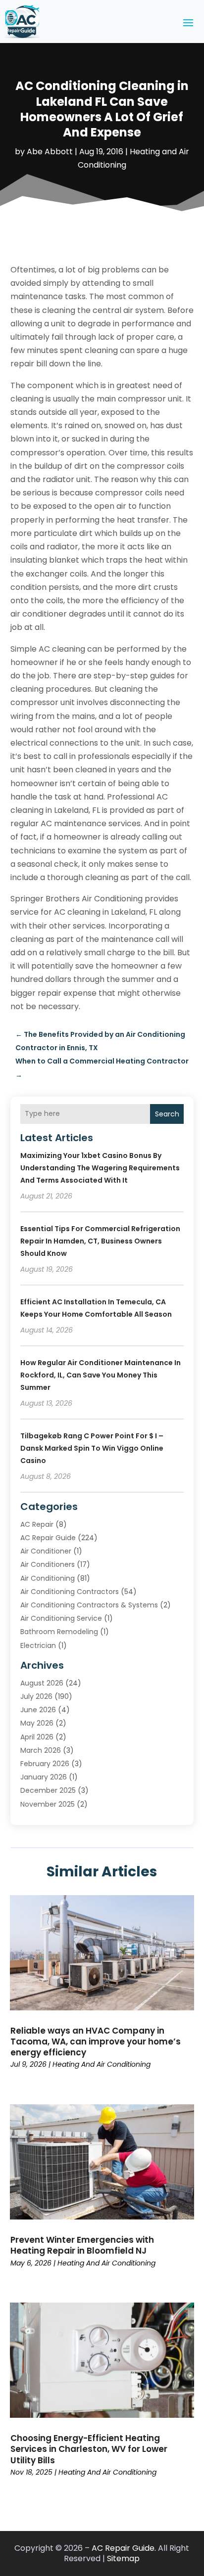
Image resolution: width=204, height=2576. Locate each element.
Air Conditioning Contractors (70, 1592)
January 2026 (44, 1777)
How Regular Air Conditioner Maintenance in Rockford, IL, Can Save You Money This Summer (101, 1375)
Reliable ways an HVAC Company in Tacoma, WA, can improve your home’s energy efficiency (96, 2042)
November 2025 (48, 1804)
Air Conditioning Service (61, 1618)
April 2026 (37, 1737)
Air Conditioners (48, 1564)
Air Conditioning (48, 1578)
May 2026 (37, 1723)
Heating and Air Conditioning (102, 2064)
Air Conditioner (46, 1551)
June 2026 (38, 1710)
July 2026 (36, 1696)
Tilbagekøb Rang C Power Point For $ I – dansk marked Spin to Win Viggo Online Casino (92, 1448)
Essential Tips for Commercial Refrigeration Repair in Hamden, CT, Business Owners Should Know (100, 1241)
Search (167, 1114)
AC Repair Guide (48, 1538)
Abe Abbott (50, 152)
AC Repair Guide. (124, 2548)
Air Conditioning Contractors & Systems (89, 1605)
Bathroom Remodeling (59, 1632)
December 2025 (48, 1790)
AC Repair (37, 1524)
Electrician (38, 1645)
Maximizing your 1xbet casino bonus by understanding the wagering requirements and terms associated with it (100, 1168)
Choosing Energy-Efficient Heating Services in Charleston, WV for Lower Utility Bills (89, 2449)
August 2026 (42, 1683)
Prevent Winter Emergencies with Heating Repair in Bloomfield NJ (82, 2245)
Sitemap (123, 2558)
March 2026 (41, 1750)
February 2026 (45, 1764)
